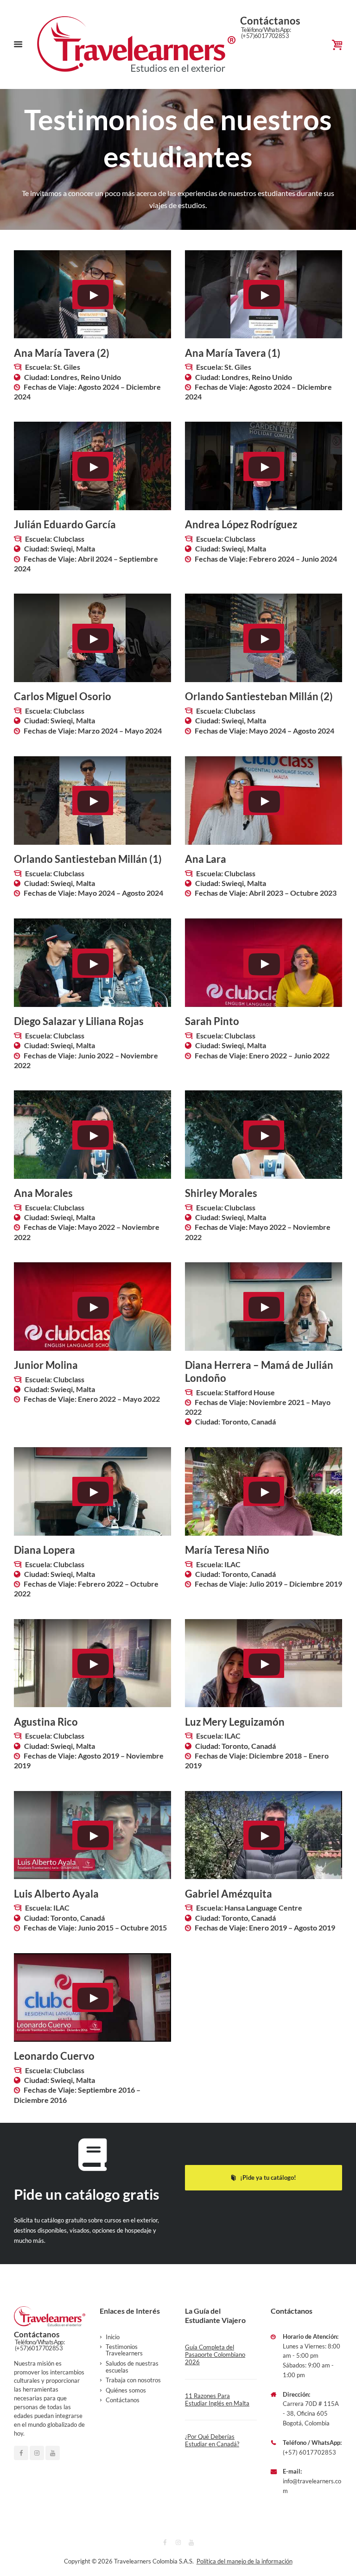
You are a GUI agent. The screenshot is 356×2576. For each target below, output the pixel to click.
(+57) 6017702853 (309, 2452)
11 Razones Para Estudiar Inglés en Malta (217, 2399)
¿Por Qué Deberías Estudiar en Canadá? (212, 2440)
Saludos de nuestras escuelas (132, 2367)
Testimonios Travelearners (124, 2350)
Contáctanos (123, 2400)
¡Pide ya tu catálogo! (268, 2177)
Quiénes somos (126, 2390)
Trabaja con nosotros (133, 2380)
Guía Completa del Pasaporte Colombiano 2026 (215, 2355)
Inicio (113, 2337)
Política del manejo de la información (245, 2561)
